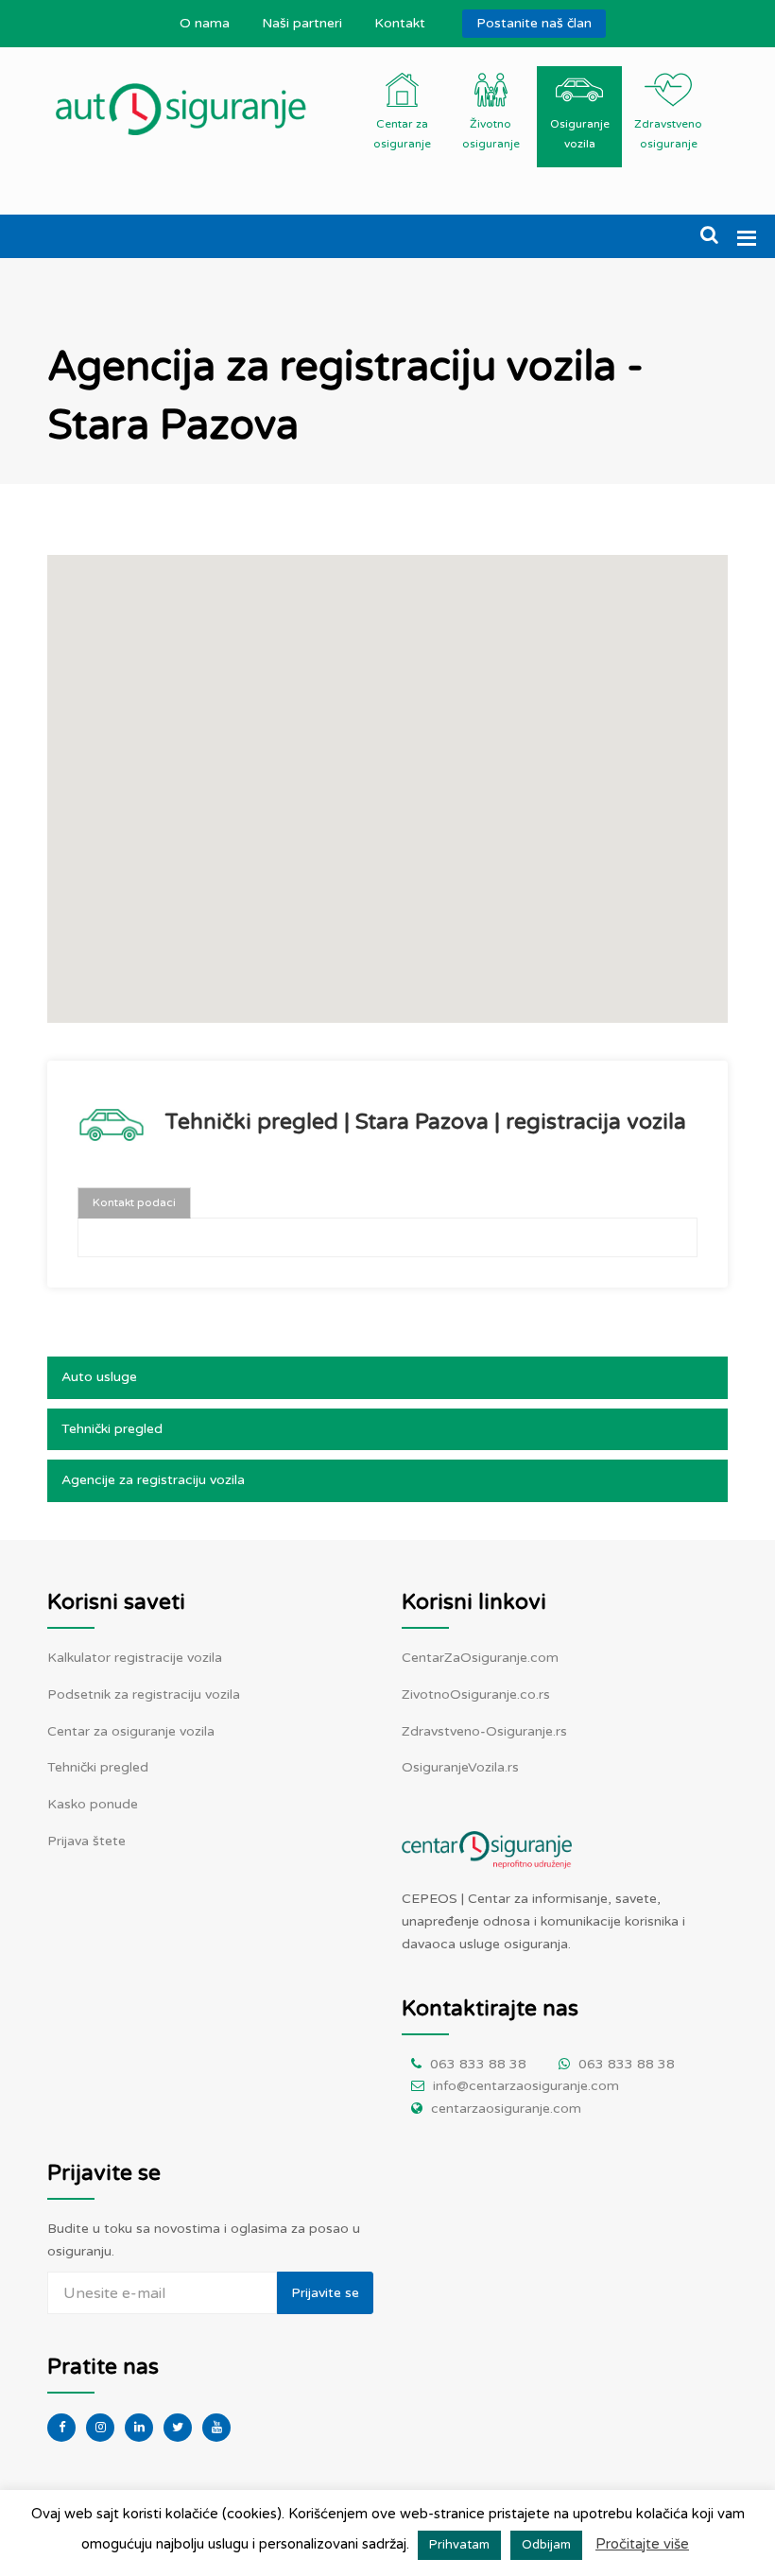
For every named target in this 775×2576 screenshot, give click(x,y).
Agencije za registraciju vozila (153, 1480)
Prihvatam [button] (459, 2545)
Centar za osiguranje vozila (131, 1731)
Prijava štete (86, 1841)
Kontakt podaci (134, 1202)
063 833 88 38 (478, 2064)
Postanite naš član (534, 23)
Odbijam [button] (546, 2545)
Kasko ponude (93, 1804)
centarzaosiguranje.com (506, 2109)
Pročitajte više (642, 2544)
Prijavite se (325, 2293)
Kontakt (400, 23)
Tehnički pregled (112, 1429)
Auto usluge (99, 1377)
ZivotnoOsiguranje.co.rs (476, 1694)
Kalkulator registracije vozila (135, 1658)
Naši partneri (302, 23)
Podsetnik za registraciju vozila (144, 1694)
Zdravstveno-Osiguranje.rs (484, 1731)
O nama (205, 23)
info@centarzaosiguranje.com (526, 2086)
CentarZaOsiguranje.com (480, 1658)
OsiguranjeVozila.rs (460, 1767)
